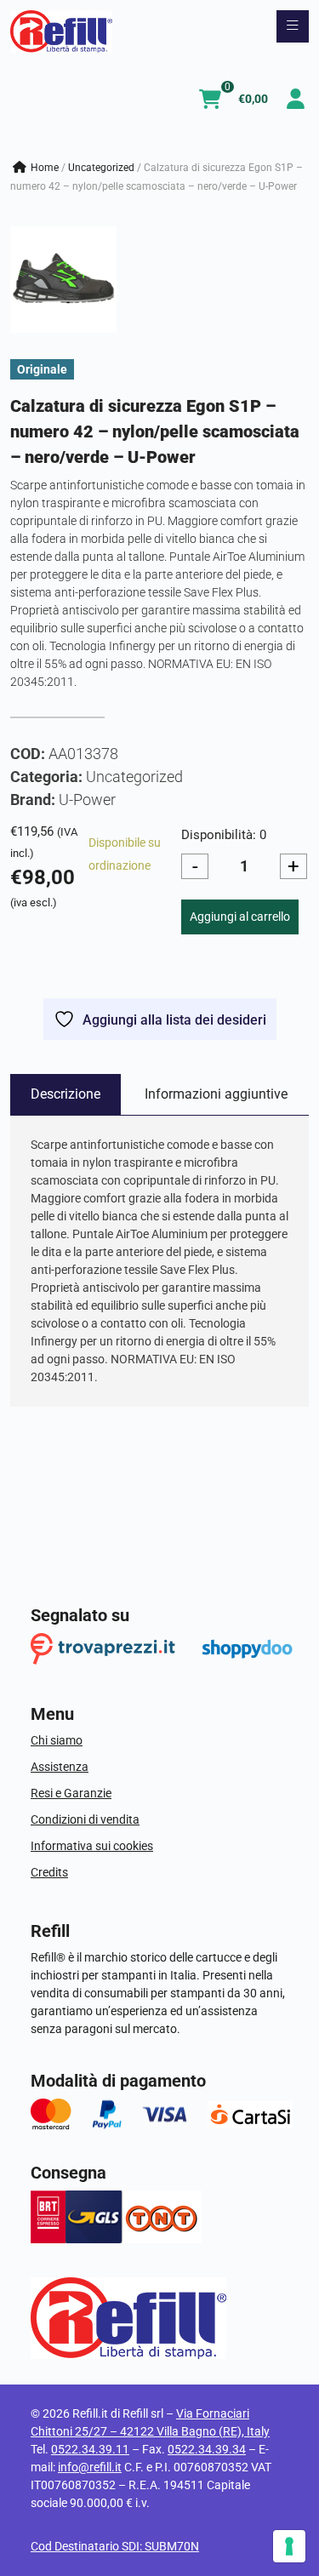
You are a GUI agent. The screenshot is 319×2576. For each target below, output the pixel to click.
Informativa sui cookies (92, 1846)
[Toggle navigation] (293, 26)
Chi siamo (57, 1740)
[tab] (66, 1094)
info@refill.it (90, 2467)
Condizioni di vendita (85, 1819)
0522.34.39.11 (90, 2449)
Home (45, 168)
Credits (49, 1872)
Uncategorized (101, 168)
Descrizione (66, 1094)
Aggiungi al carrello (240, 917)
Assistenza (60, 1767)
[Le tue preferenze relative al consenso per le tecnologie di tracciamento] (289, 2546)
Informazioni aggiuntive (216, 1094)
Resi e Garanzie (71, 1793)
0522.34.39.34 (207, 2449)
